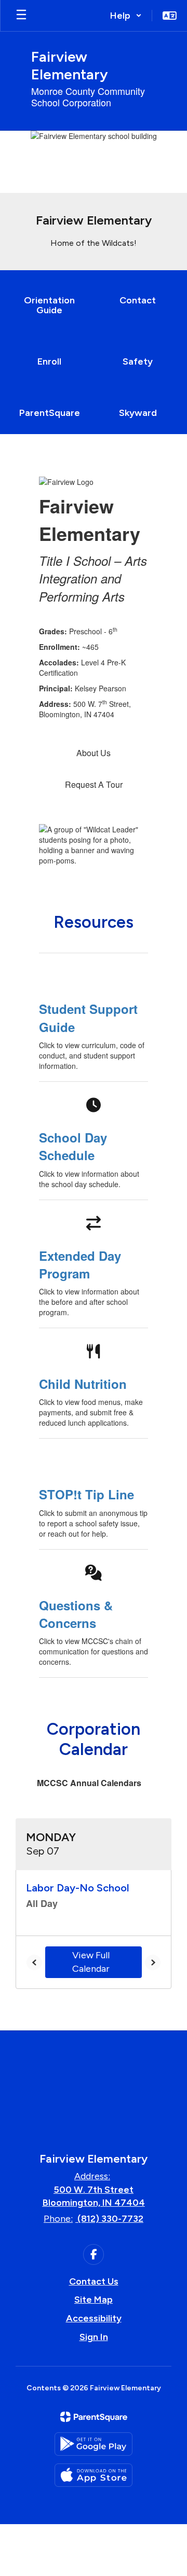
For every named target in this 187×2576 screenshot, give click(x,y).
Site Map (94, 2300)
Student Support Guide (88, 1018)
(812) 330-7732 (110, 2219)
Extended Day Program (80, 1264)
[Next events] (153, 1962)
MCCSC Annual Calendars (89, 1783)
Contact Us (94, 2281)
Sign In (94, 2337)
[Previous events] (34, 1962)
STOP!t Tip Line (86, 1494)
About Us (94, 753)
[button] (126, 16)
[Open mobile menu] (21, 16)
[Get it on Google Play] (94, 2444)
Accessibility (94, 2318)
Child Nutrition (83, 1384)
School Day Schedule (73, 1146)
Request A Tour (94, 784)
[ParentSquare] (94, 2417)
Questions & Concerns (76, 1614)
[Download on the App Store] (94, 2475)
